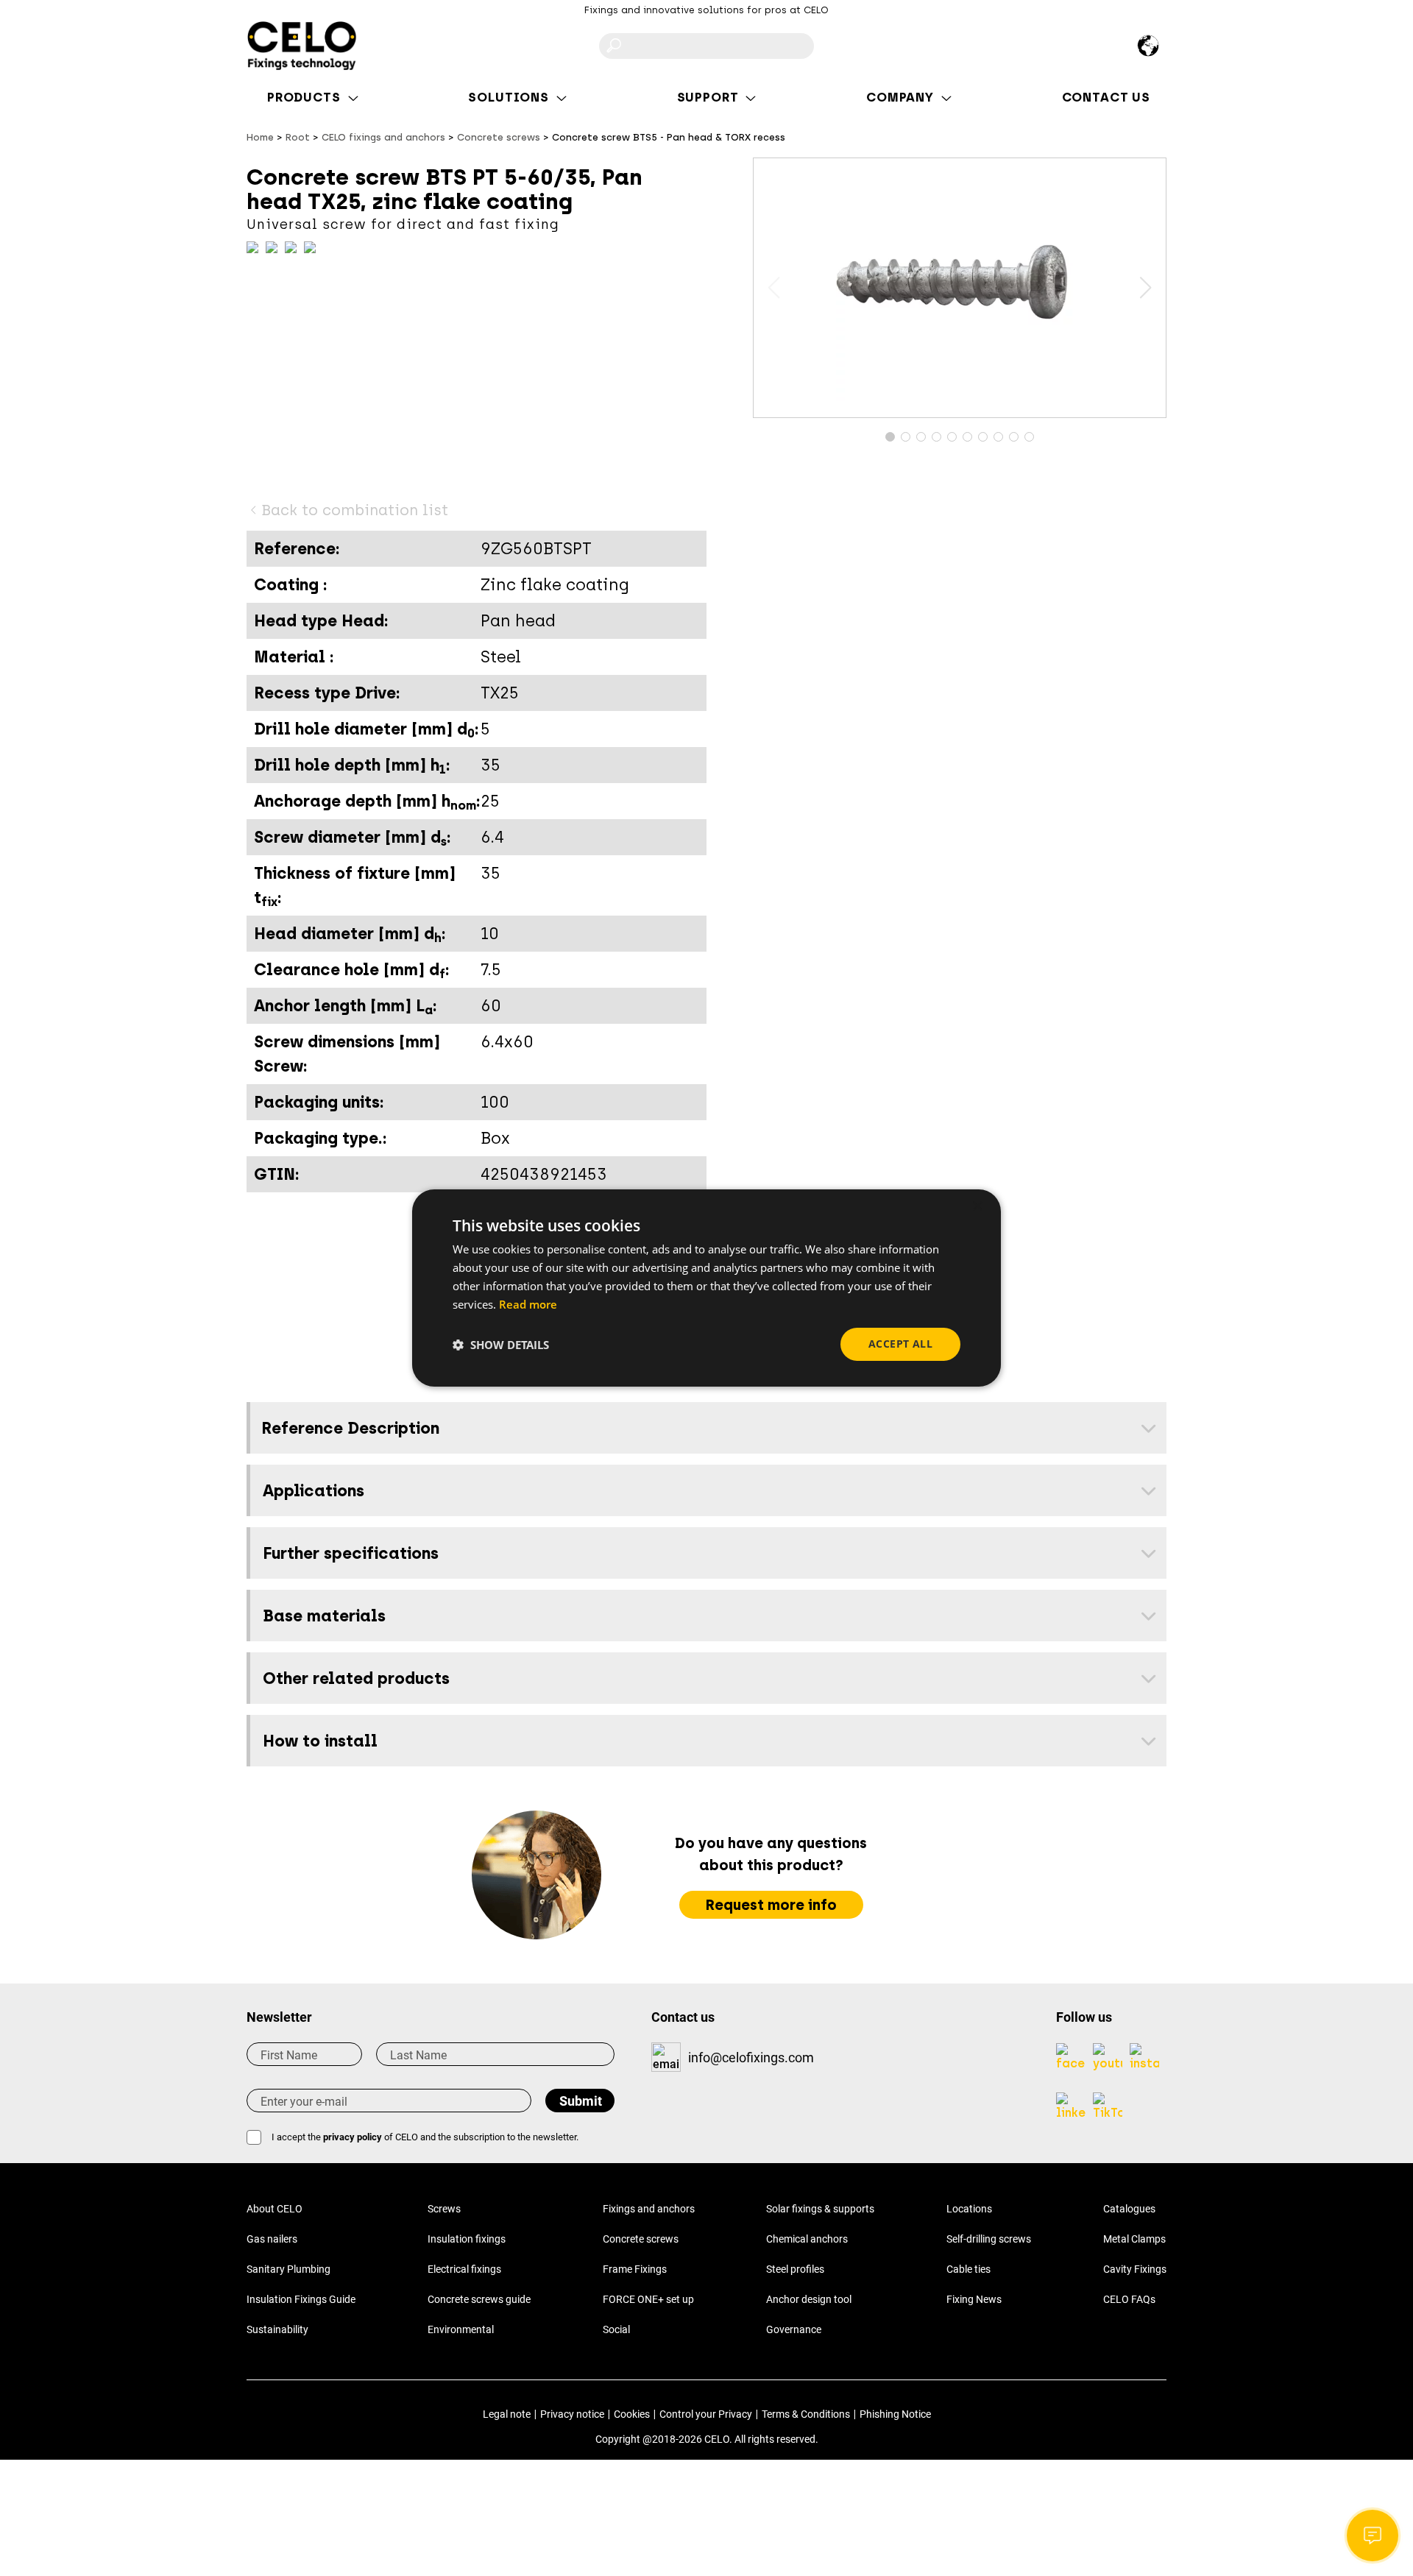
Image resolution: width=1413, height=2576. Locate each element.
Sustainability (277, 2329)
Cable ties (968, 2269)
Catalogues (1129, 2209)
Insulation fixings (467, 2239)
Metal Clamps (1134, 2239)
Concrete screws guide (479, 2299)
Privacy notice (572, 2414)
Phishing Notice (895, 2414)
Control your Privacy (706, 2414)
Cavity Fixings (1135, 2269)
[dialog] (706, 1288)
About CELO (275, 2209)
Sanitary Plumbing (288, 2269)
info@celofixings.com (751, 2057)
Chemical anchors (807, 2239)
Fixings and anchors (649, 2209)
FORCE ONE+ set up (648, 2299)
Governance (794, 2329)
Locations (969, 2209)
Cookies (632, 2414)
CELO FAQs (1129, 2299)
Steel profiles (795, 2269)
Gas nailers (272, 2239)
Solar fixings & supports (820, 2209)
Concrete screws (641, 2239)
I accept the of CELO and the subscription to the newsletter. (425, 2137)
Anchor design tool (809, 2299)
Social (616, 2329)
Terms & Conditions (806, 2414)
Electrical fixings (464, 2269)
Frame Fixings (635, 2269)
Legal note (507, 2414)
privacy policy (353, 2137)
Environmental (461, 2329)
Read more (528, 1304)
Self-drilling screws (989, 2239)
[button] (1145, 288)
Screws (444, 2209)
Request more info (771, 1905)
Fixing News (974, 2299)
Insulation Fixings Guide (301, 2299)
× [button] (977, 1207)
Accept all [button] (900, 1344)
